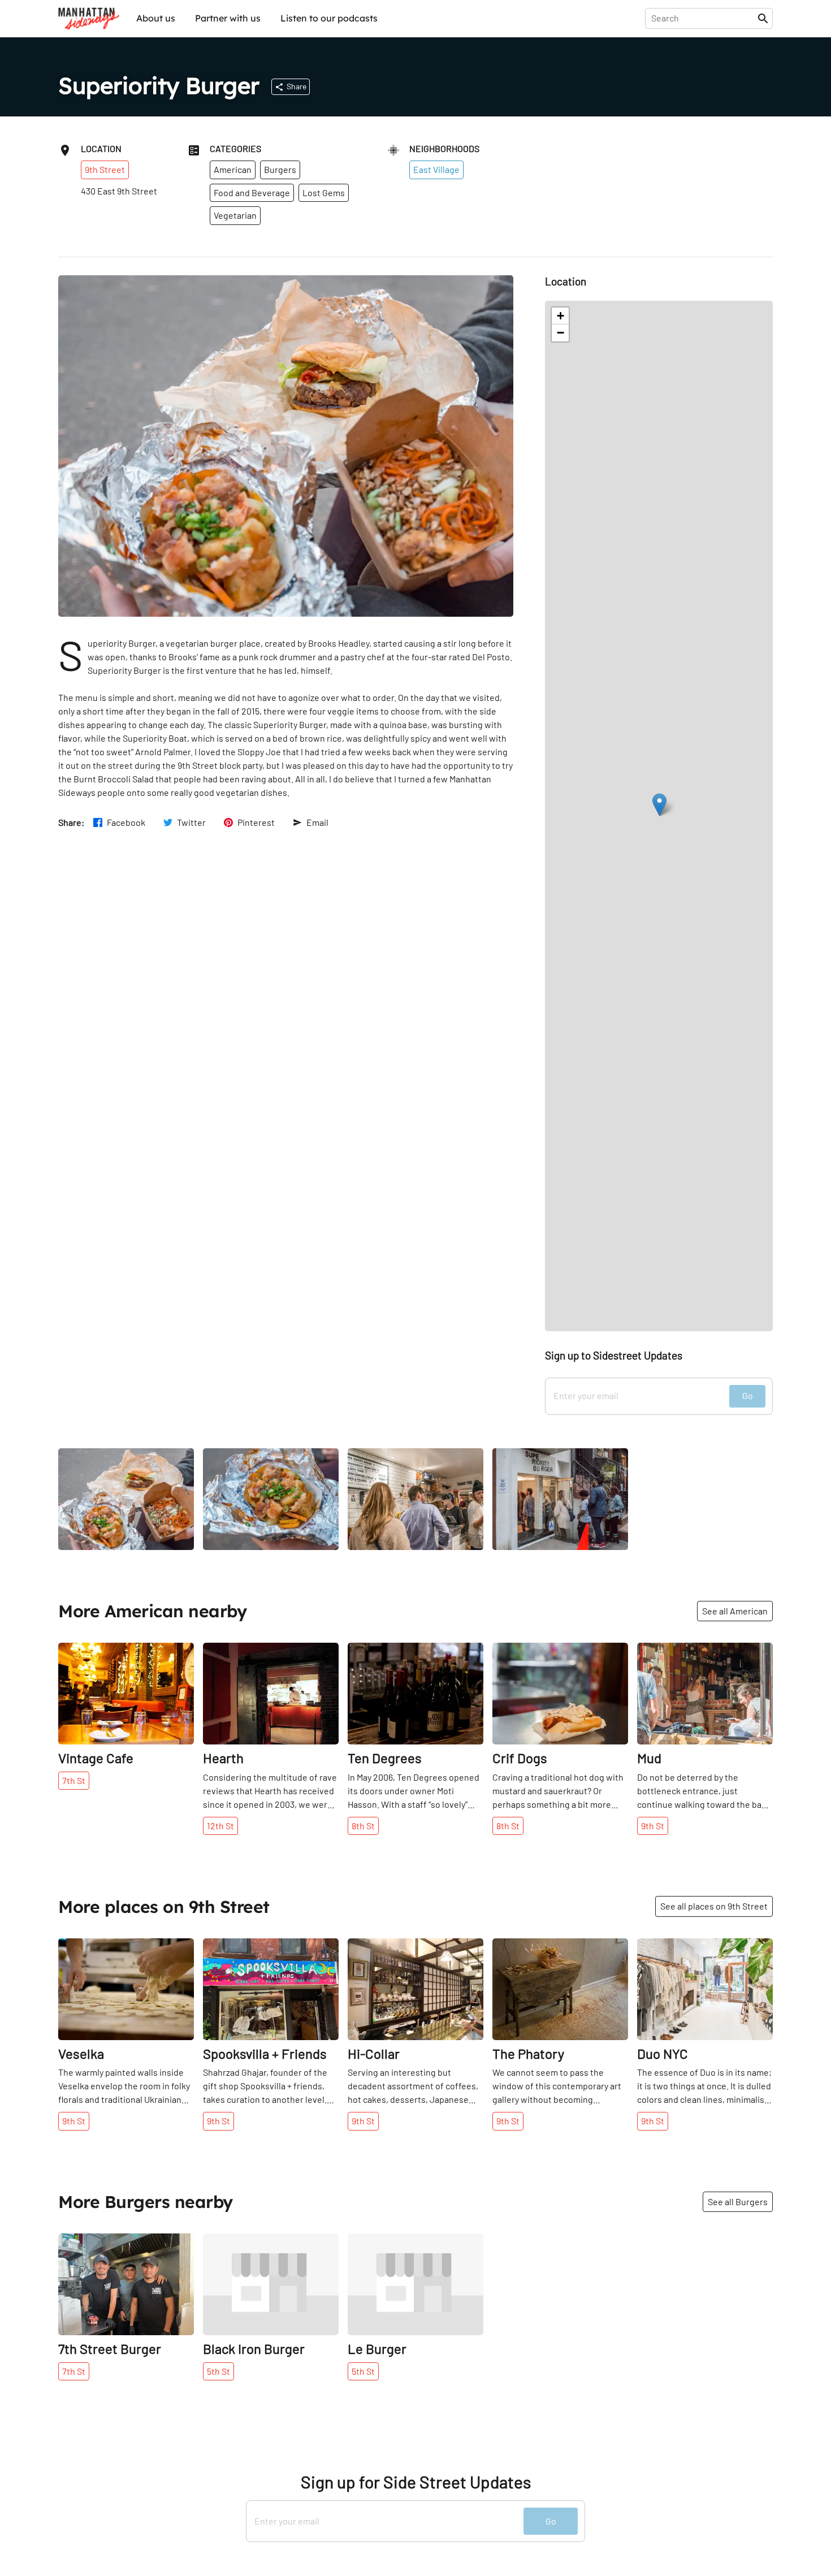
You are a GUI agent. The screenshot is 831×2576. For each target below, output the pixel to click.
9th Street (105, 169)
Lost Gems (324, 192)
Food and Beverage (252, 192)
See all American (735, 1611)
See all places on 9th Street (714, 1906)
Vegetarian (235, 215)
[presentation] (704, 18)
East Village (436, 169)
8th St (363, 1826)
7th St (74, 1780)
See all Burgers (738, 2201)
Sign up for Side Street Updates (416, 2482)
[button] (659, 805)
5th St (218, 2371)
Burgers (280, 169)
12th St (220, 1826)
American (233, 169)
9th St (653, 1826)
